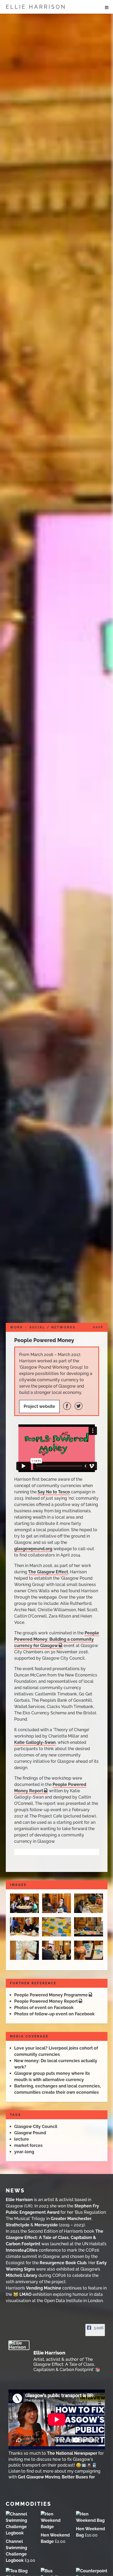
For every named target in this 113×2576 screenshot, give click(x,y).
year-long (24, 2152)
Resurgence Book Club (63, 2263)
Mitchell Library (22, 2275)
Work (17, 1327)
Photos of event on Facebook (44, 2008)
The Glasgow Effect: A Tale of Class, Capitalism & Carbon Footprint (55, 2238)
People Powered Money (44, 1340)
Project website (39, 1406)
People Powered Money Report (46, 2001)
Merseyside (46, 2225)
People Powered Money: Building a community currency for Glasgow (57, 1639)
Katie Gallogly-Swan (35, 1742)
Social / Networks (52, 1327)
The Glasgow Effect (48, 1572)
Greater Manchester (71, 2219)
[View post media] (57, 2419)
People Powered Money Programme (51, 1995)
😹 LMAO (22, 2294)
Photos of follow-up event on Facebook (54, 2014)
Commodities (29, 2504)
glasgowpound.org (33, 1549)
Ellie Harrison (36, 7)
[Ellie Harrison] (19, 2345)
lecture (22, 2139)
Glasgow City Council (36, 2126)
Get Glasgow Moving (39, 2477)
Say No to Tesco (54, 1492)
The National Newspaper (72, 2453)
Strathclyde (18, 2225)
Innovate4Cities (22, 2250)
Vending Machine (44, 2288)
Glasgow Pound (30, 2133)
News (15, 2191)
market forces (28, 2145)
